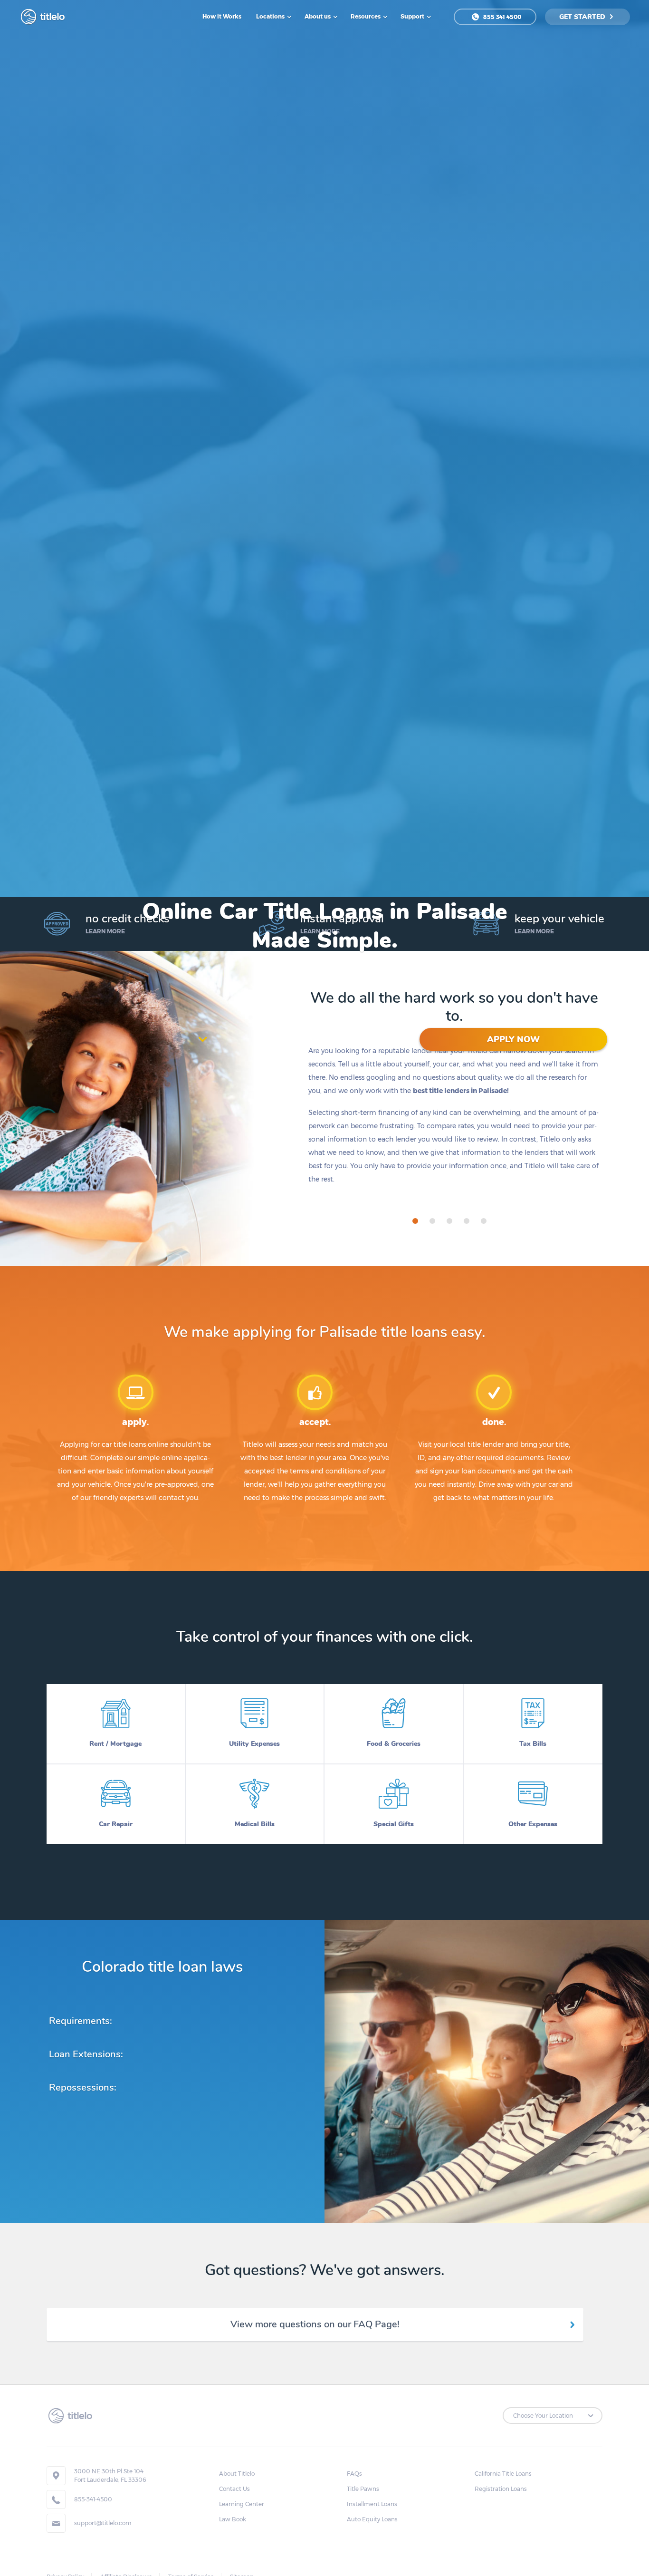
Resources (366, 16)
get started (583, 17)
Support (413, 16)
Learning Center (242, 2504)
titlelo (51, 17)
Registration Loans (501, 2489)
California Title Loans (503, 2474)
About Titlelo (237, 2474)
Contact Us (234, 2489)
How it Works (222, 16)
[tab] (415, 1221)
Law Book (233, 2519)
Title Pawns (363, 2489)
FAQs (354, 2474)
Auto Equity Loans (372, 2519)
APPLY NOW (513, 1039)
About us (318, 16)
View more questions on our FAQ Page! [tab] (315, 2324)
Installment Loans (372, 2504)
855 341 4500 (501, 17)
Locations (271, 16)
